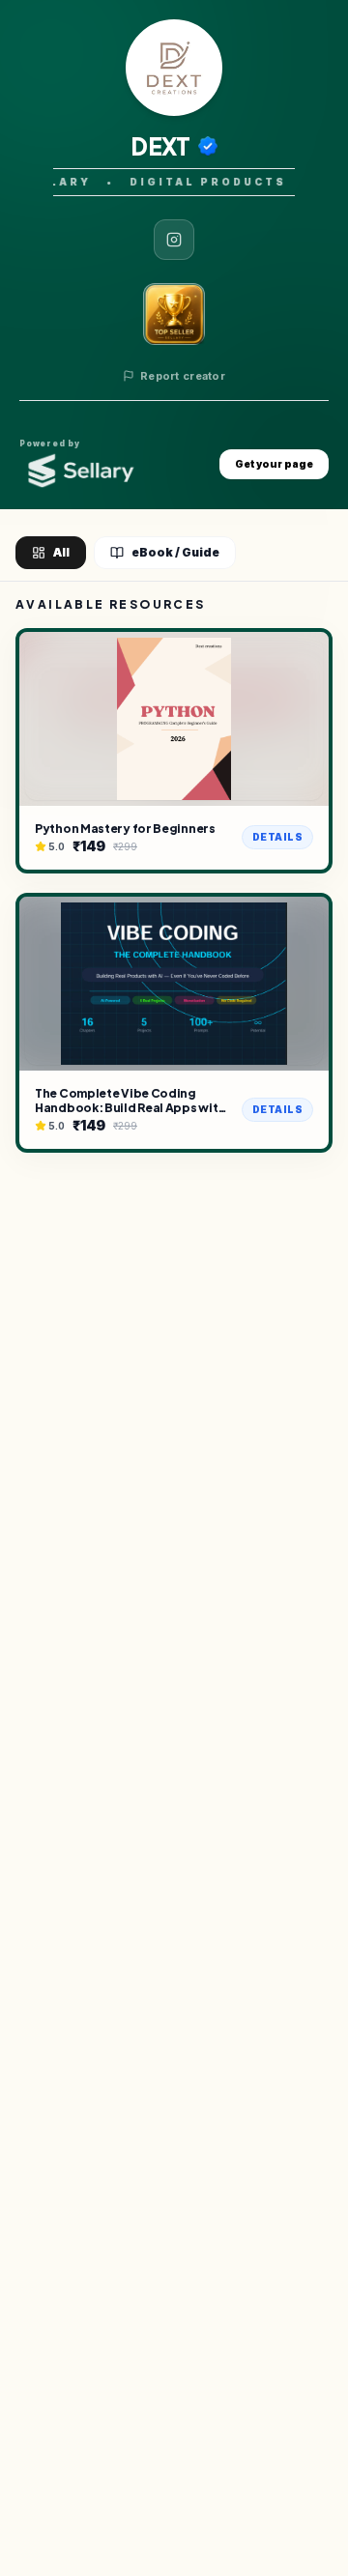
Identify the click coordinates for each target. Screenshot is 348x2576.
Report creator (183, 376)
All (61, 552)
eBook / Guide (175, 552)
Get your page (274, 464)
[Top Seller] (174, 314)
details (278, 837)
